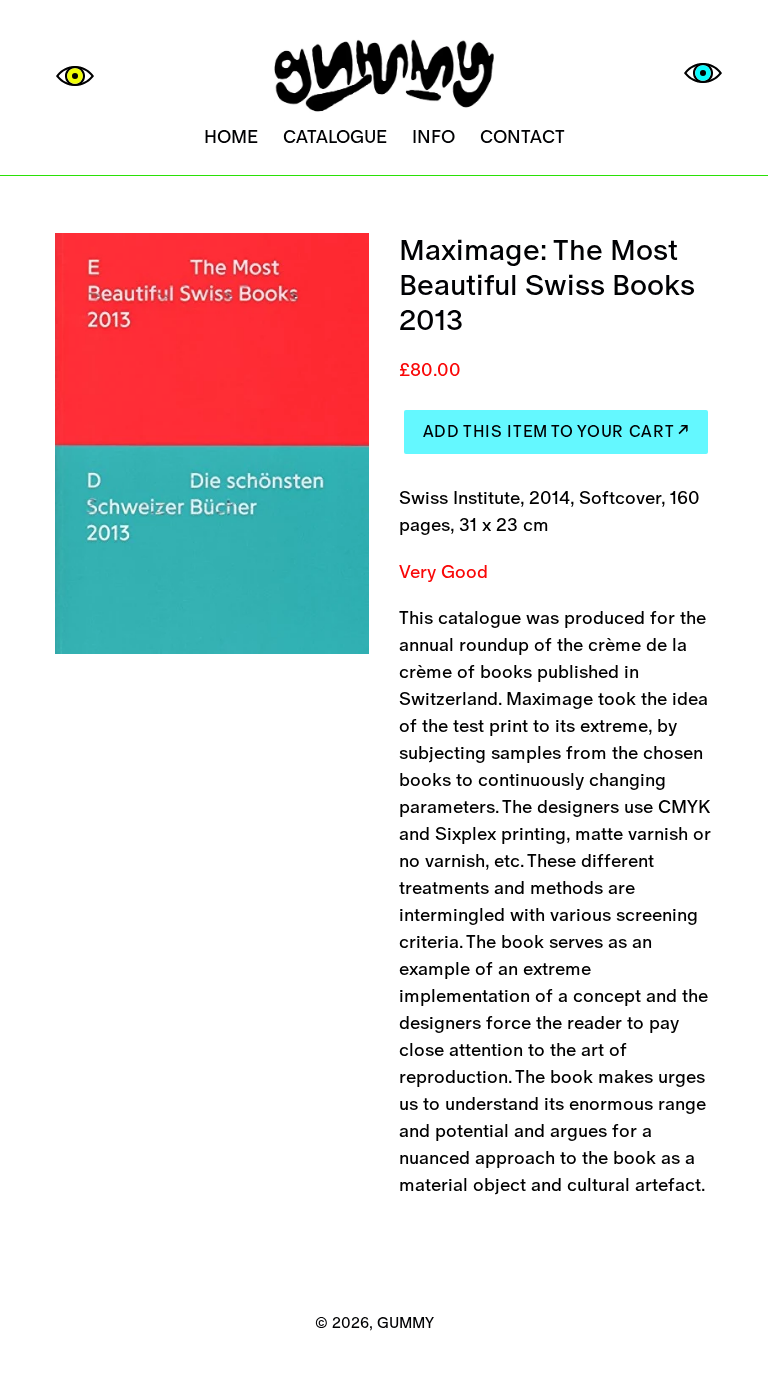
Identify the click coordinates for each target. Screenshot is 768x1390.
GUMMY (405, 1322)
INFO (433, 136)
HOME (231, 136)
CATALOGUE (335, 136)
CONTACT (522, 136)
